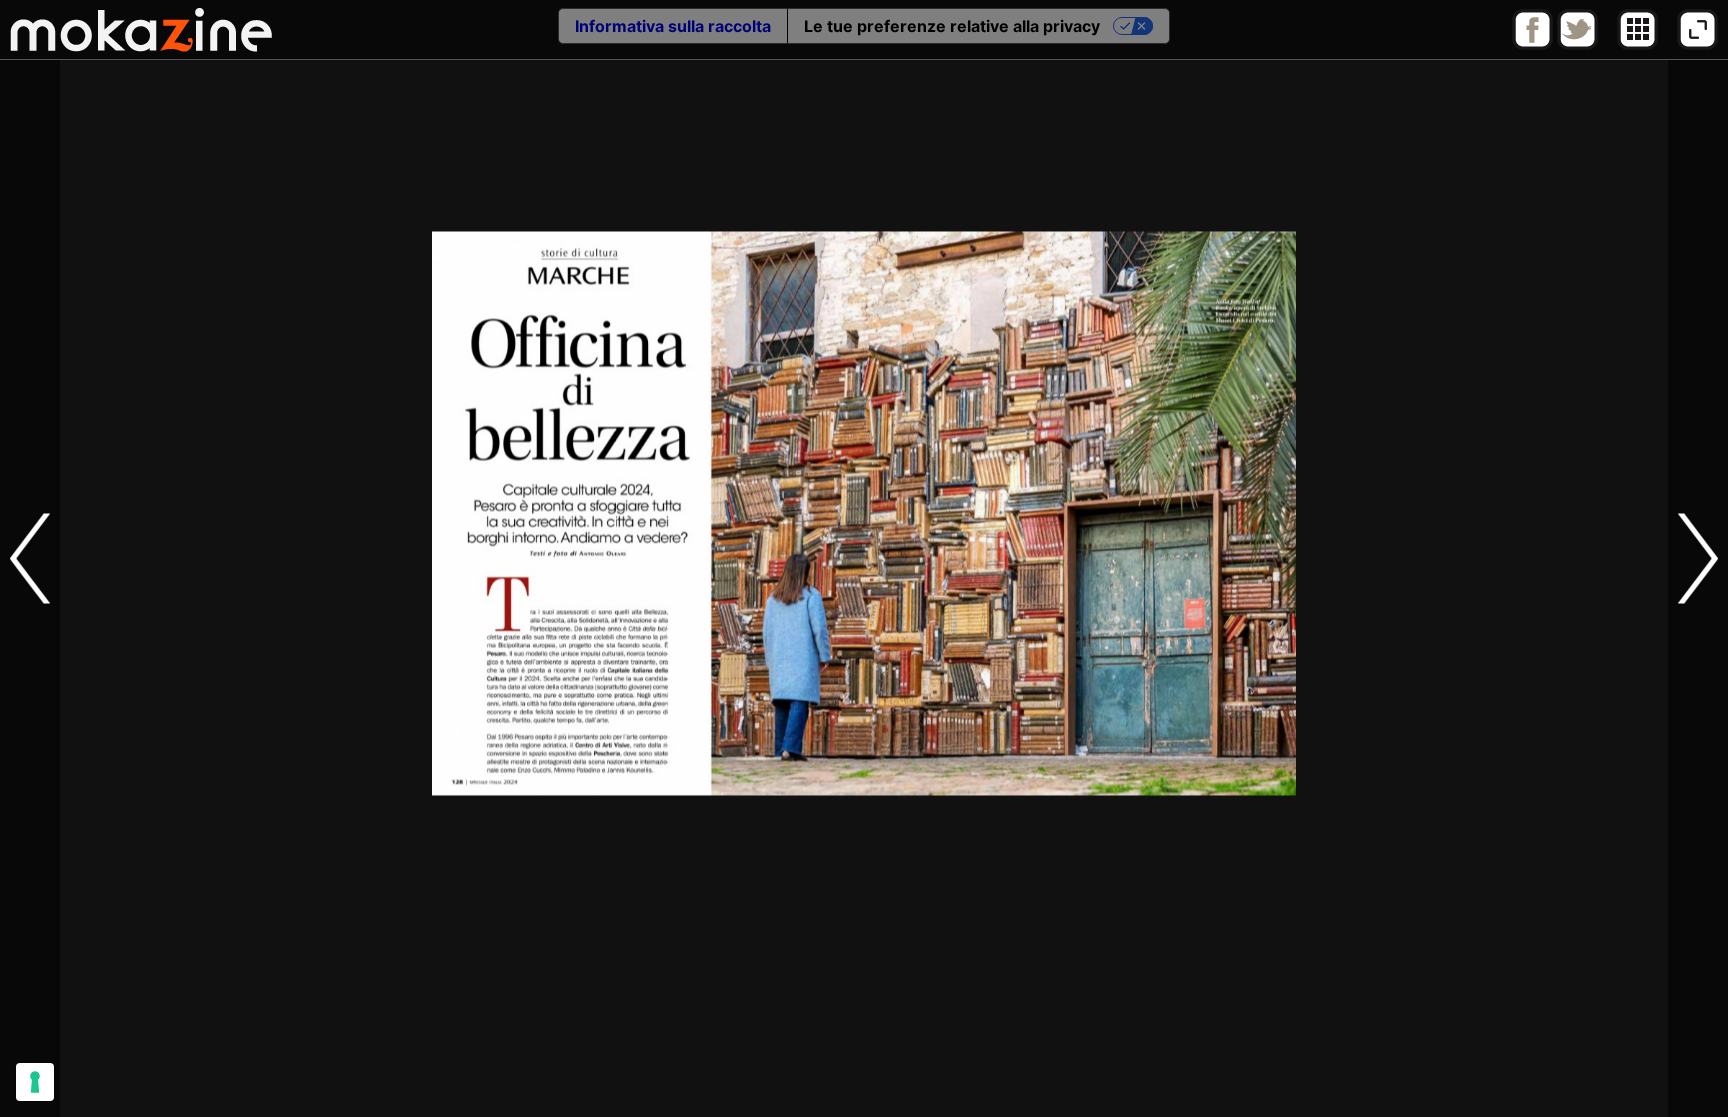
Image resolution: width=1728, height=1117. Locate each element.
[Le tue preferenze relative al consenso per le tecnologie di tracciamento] (35, 1082)
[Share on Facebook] (1532, 45)
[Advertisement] (864, 1072)
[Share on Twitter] (1577, 45)
